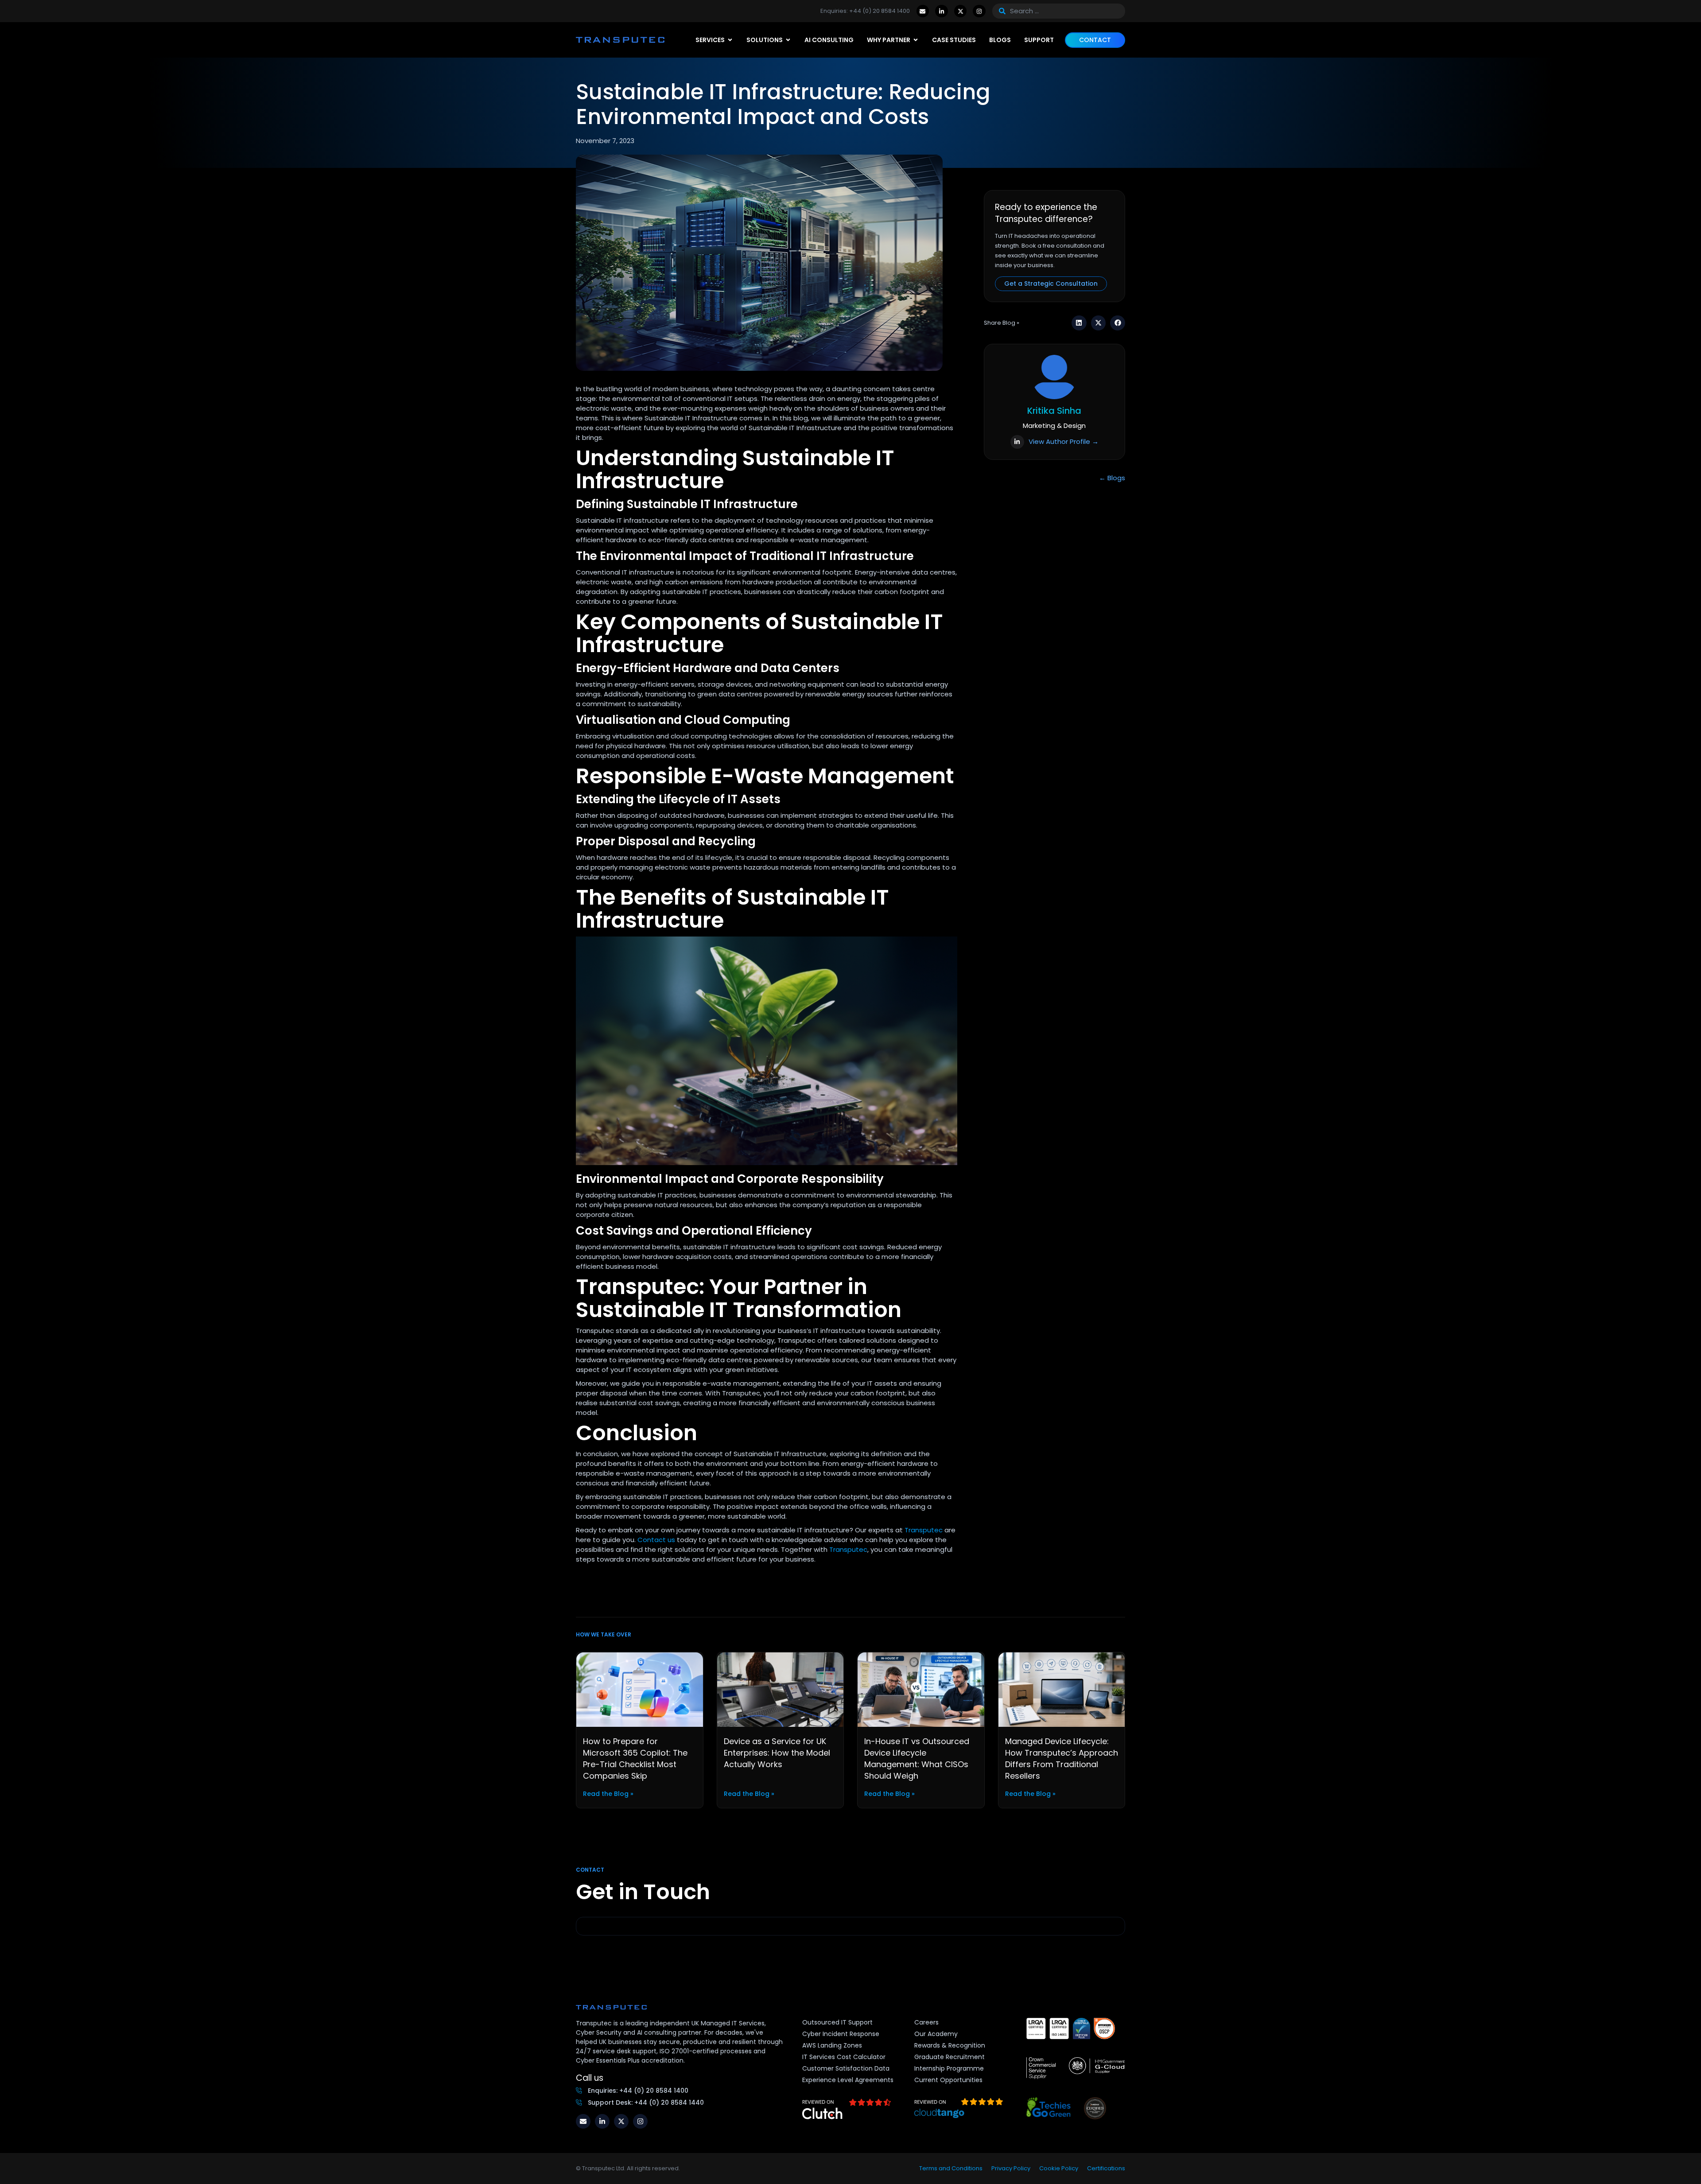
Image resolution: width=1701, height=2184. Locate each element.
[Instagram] (979, 11)
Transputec (924, 1530)
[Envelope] (923, 11)
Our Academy (936, 2034)
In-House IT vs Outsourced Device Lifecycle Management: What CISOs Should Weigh (917, 1758)
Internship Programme (949, 2068)
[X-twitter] (961, 11)
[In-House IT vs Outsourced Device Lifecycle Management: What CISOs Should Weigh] (921, 1689)
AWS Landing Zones (832, 2045)
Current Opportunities (948, 2080)
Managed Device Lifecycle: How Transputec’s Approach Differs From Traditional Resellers (1062, 1758)
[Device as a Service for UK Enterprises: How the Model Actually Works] (781, 1689)
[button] (1079, 323)
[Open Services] (730, 40)
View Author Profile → (1064, 441)
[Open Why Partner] (916, 40)
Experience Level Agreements (848, 2080)
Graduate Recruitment (950, 2057)
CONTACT (1095, 40)
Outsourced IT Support (837, 2022)
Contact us (656, 1540)
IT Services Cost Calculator (844, 2057)
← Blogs (1112, 478)
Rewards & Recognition (950, 2045)
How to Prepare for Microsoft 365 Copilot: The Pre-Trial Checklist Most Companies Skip (635, 1758)
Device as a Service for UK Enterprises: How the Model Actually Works (777, 1753)
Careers (926, 2022)
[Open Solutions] (788, 40)
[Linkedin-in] (942, 11)
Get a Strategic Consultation (1051, 284)
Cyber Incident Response (841, 2034)
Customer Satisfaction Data (846, 2068)
